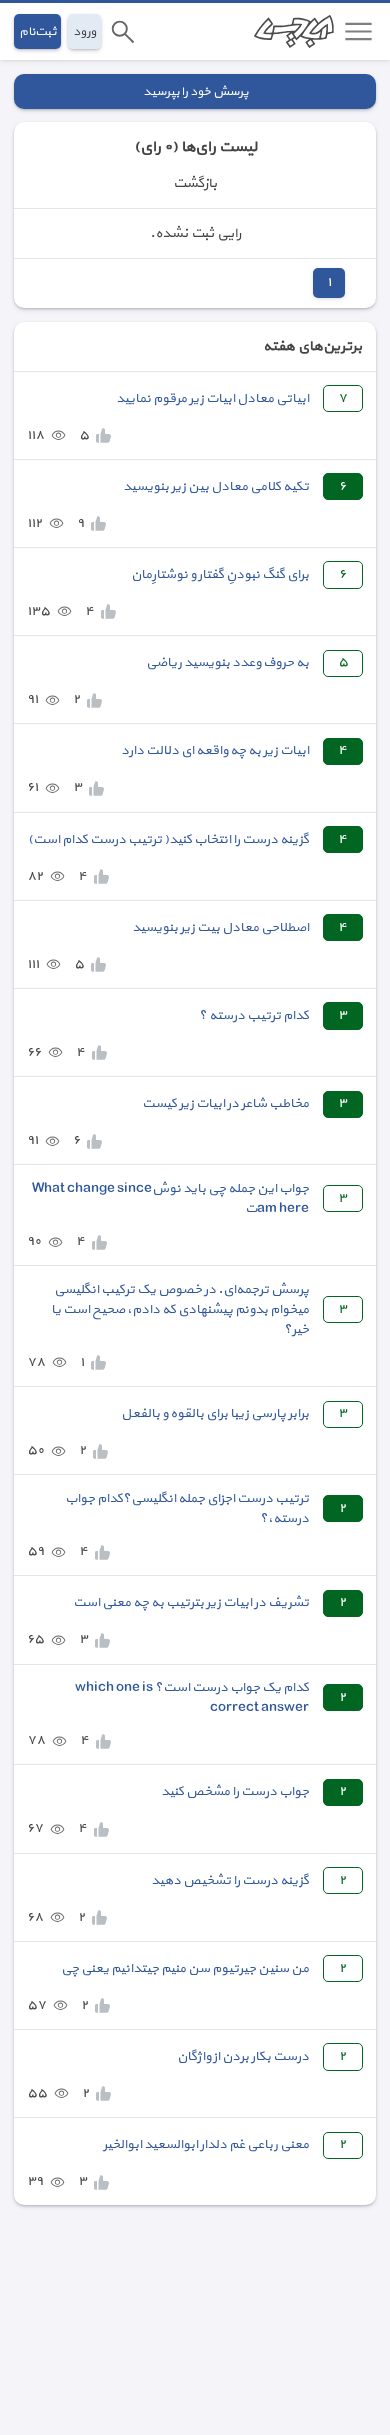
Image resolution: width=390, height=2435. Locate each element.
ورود (84, 31)
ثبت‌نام (37, 31)
